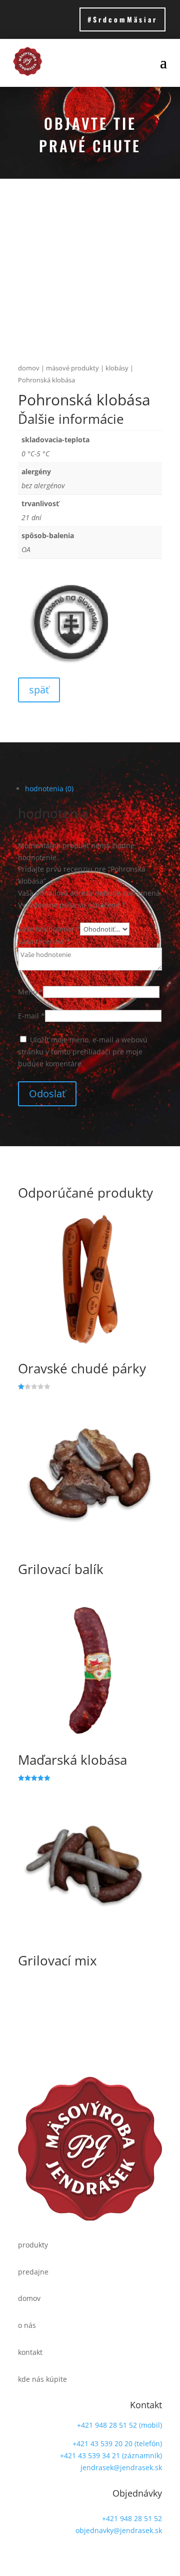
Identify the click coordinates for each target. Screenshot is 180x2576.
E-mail (31, 1016)
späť (39, 690)
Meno (30, 992)
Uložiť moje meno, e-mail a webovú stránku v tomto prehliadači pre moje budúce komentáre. (83, 1052)
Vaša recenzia (44, 941)
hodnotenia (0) (49, 789)
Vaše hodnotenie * (49, 929)
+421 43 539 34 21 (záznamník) (111, 2455)
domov (29, 368)
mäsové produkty (72, 368)
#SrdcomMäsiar (122, 19)
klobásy (117, 368)
